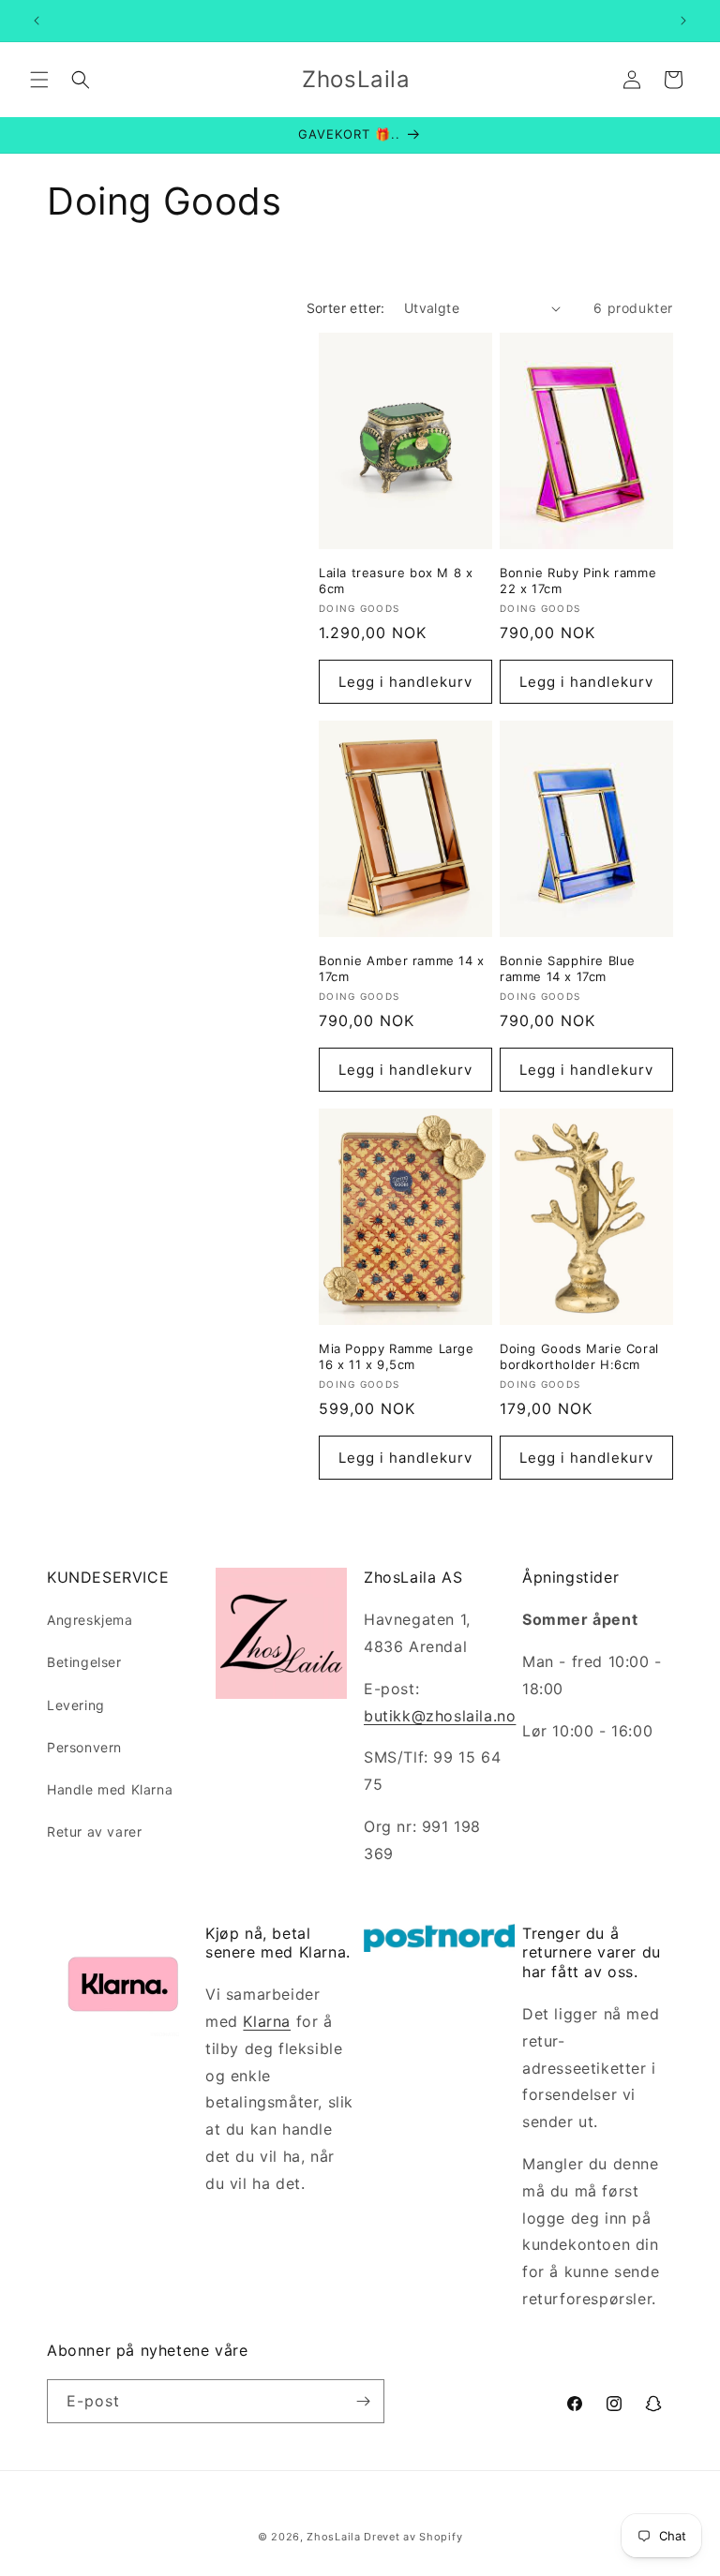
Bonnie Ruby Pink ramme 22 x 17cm (578, 581)
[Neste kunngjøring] (683, 21)
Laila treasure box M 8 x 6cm (396, 581)
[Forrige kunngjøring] (37, 21)
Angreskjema (90, 1620)
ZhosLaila (333, 2537)
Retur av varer (94, 1831)
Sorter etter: (346, 308)
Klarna (267, 2021)
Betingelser (84, 1662)
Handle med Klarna (110, 1789)
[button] (39, 80)
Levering (76, 1705)
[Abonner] (363, 2401)
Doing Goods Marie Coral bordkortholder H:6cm (579, 1356)
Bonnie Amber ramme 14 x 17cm (402, 968)
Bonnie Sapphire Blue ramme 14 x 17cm (568, 968)
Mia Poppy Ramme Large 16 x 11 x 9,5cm (397, 1356)
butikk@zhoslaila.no (440, 1716)
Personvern (84, 1747)
